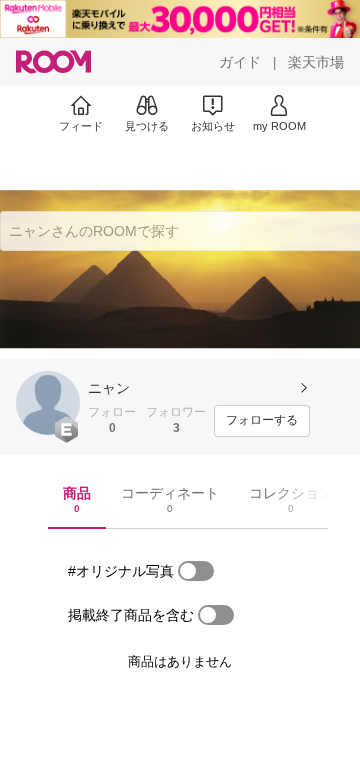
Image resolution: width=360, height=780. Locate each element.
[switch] (196, 571)
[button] (48, 403)
